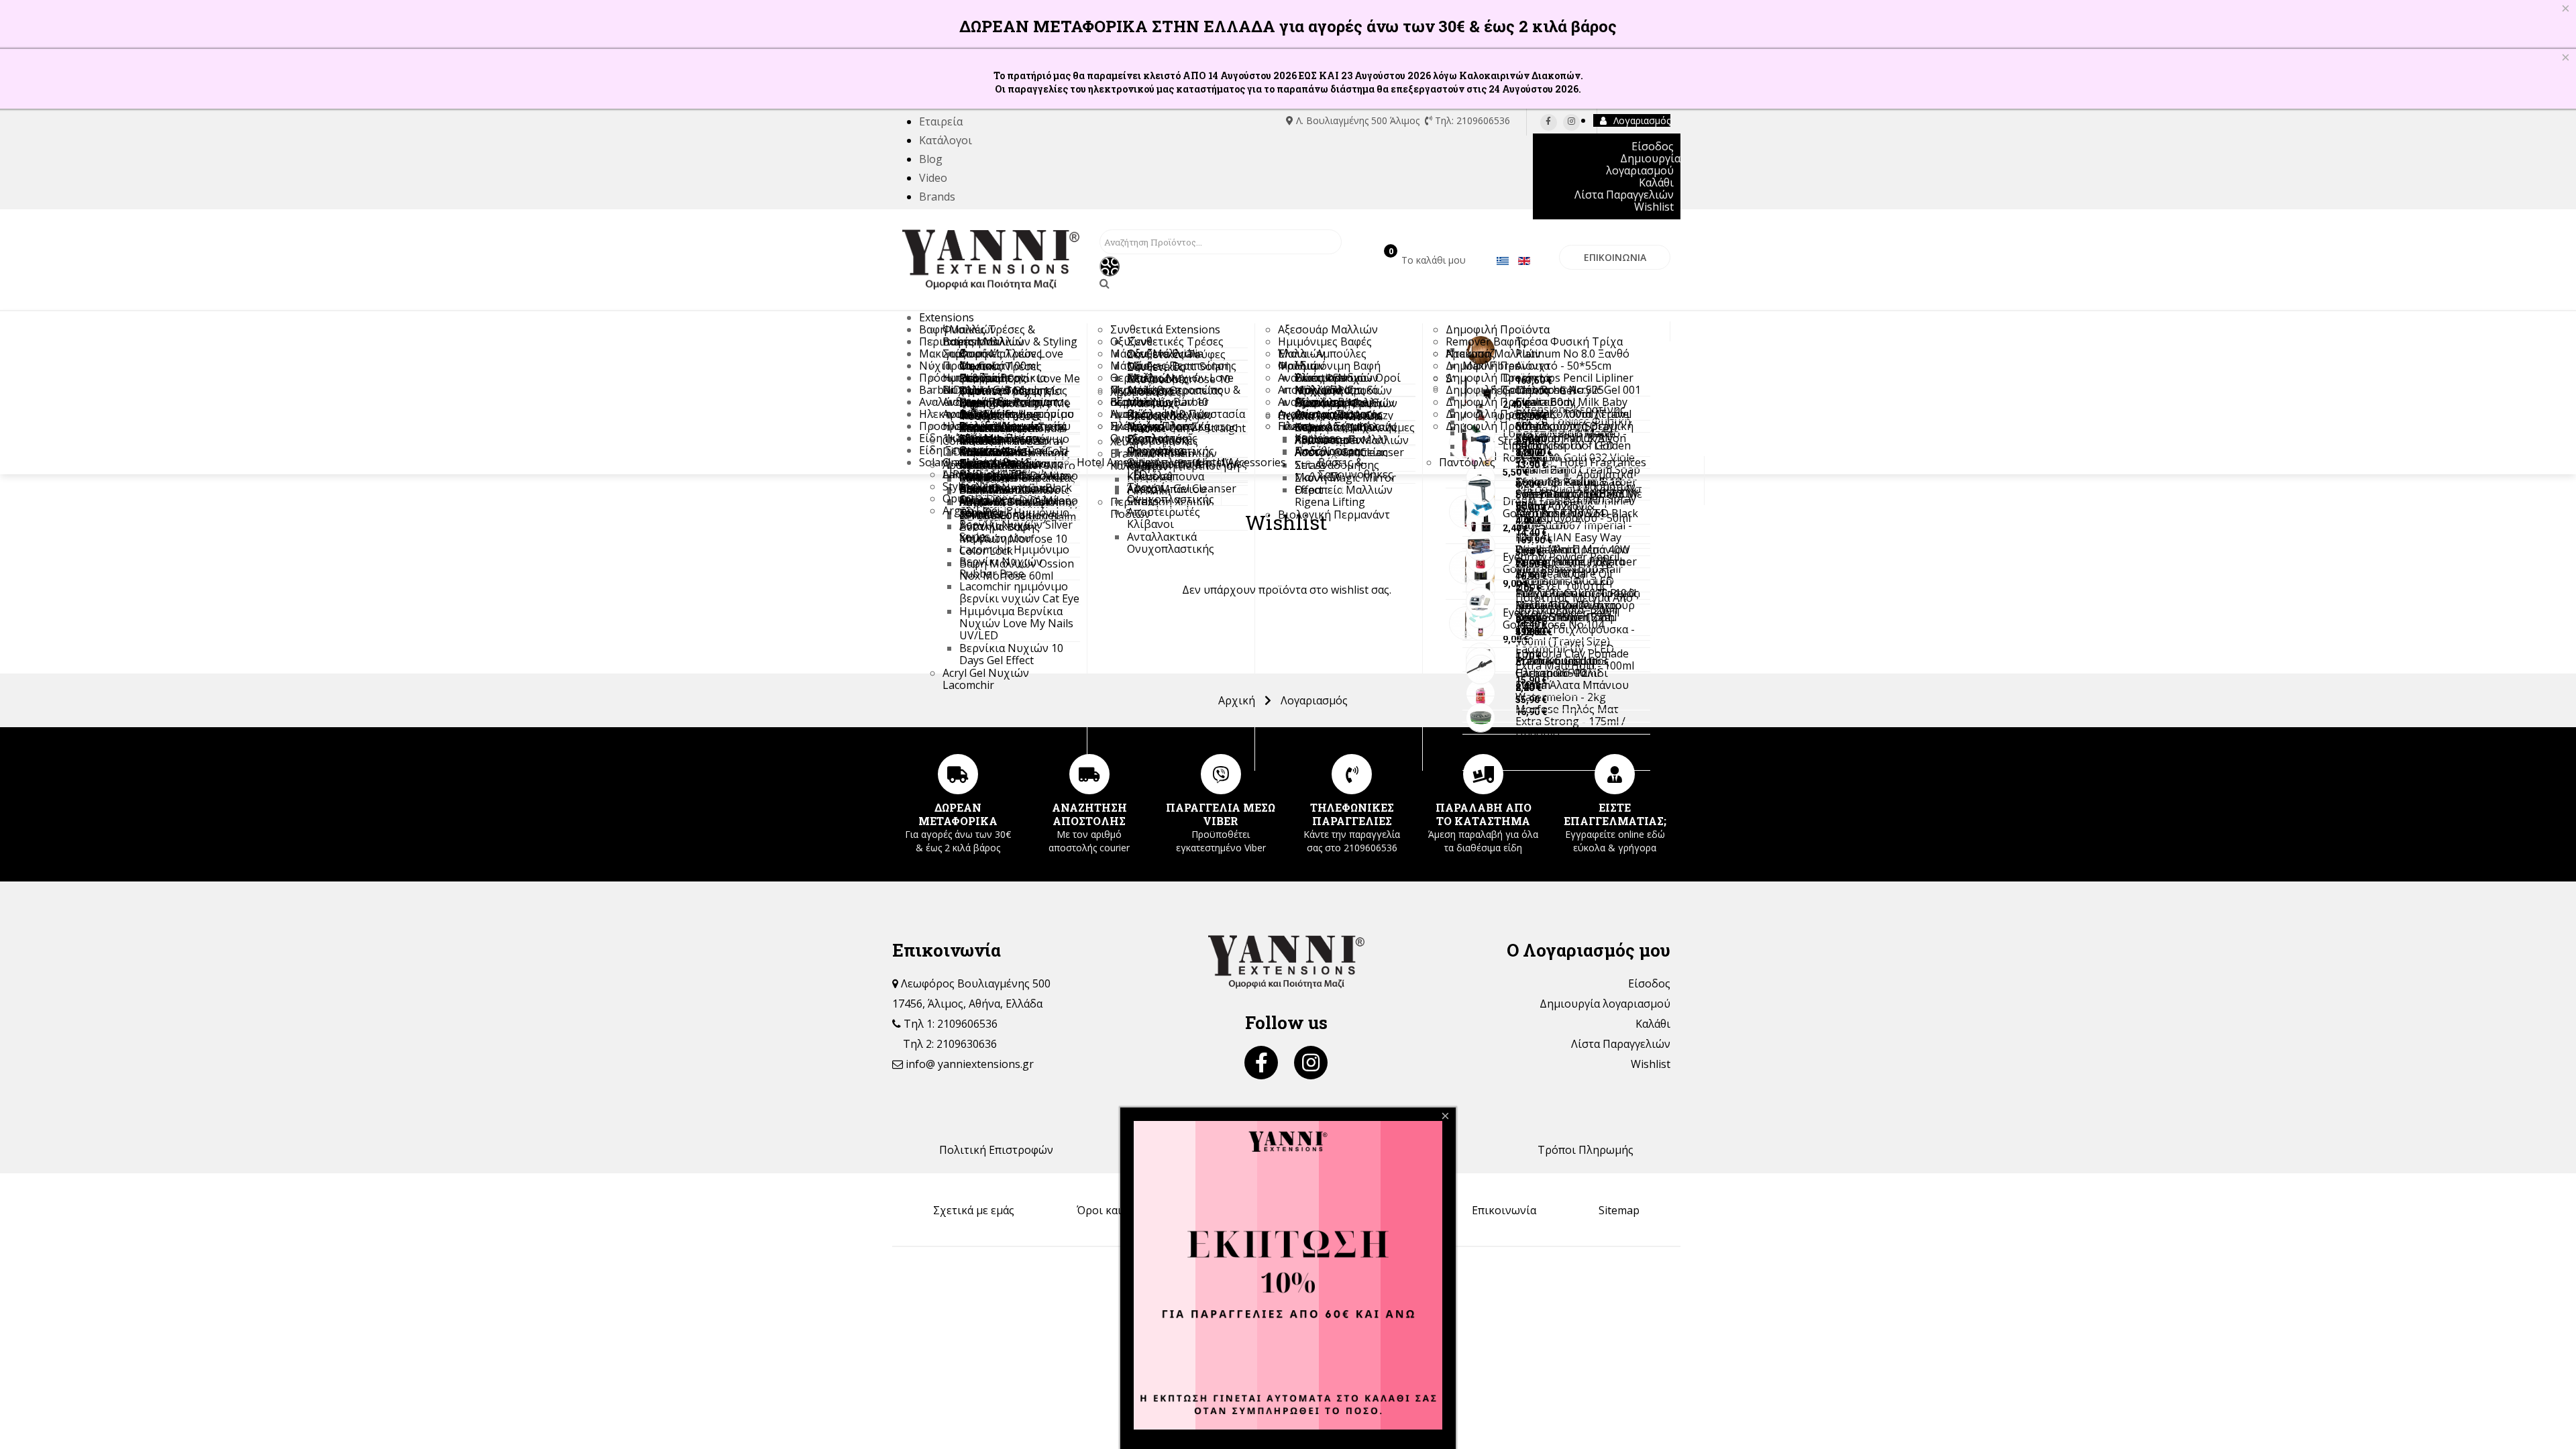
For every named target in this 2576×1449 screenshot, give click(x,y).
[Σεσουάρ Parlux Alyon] (1481, 446)
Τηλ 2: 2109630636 (950, 1044)
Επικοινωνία (1504, 1210)
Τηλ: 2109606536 (1471, 120)
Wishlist (1651, 1064)
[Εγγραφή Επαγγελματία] (1615, 774)
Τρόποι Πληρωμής (1586, 1150)
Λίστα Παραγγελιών (1621, 1044)
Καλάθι (1653, 1024)
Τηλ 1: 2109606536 (949, 1024)
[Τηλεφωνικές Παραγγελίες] (1352, 774)
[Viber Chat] (1221, 774)
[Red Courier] (1089, 774)
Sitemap (1619, 1210)
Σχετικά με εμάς (974, 1210)
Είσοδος (1649, 983)
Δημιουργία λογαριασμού (1605, 1004)
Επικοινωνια (1615, 257)
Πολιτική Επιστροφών (996, 1150)
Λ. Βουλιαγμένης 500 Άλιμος (1358, 120)
